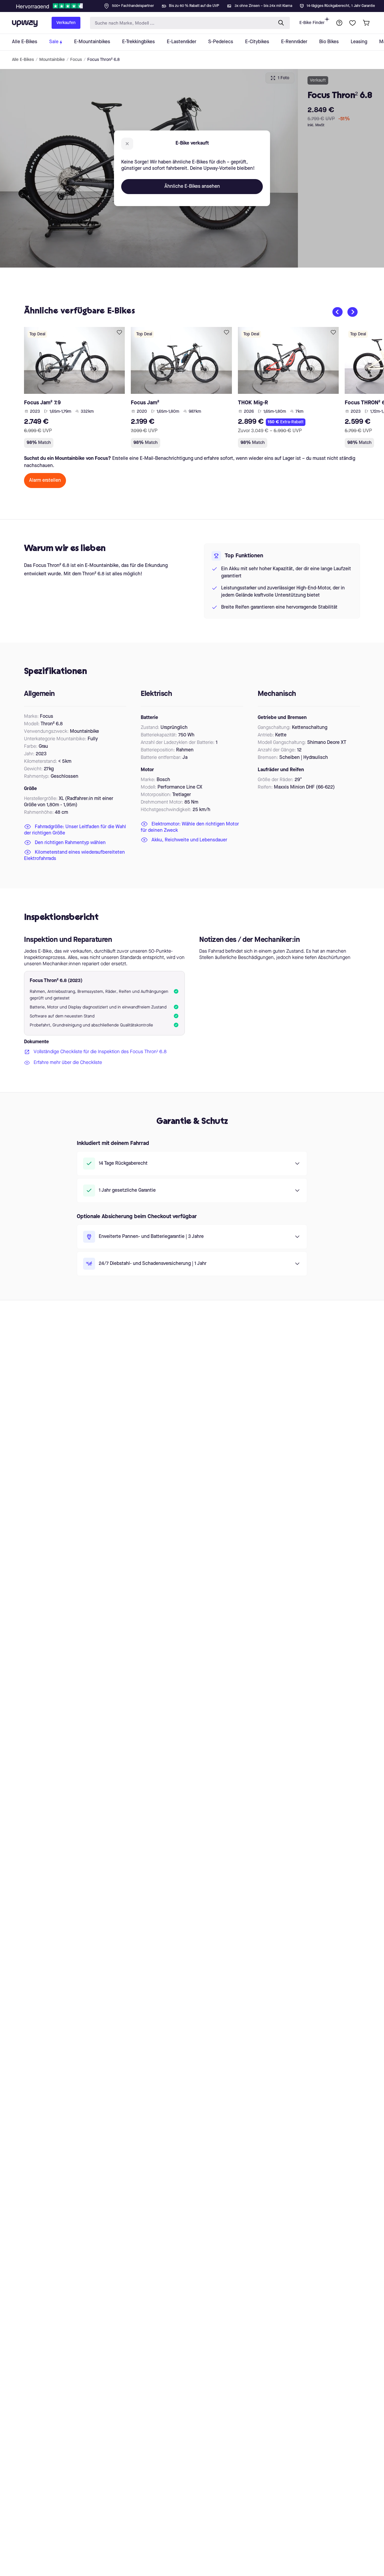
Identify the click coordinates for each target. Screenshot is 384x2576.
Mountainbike (52, 60)
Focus (76, 60)
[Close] (197, 4)
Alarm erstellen (45, 481)
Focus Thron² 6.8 (103, 60)
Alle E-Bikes (23, 60)
